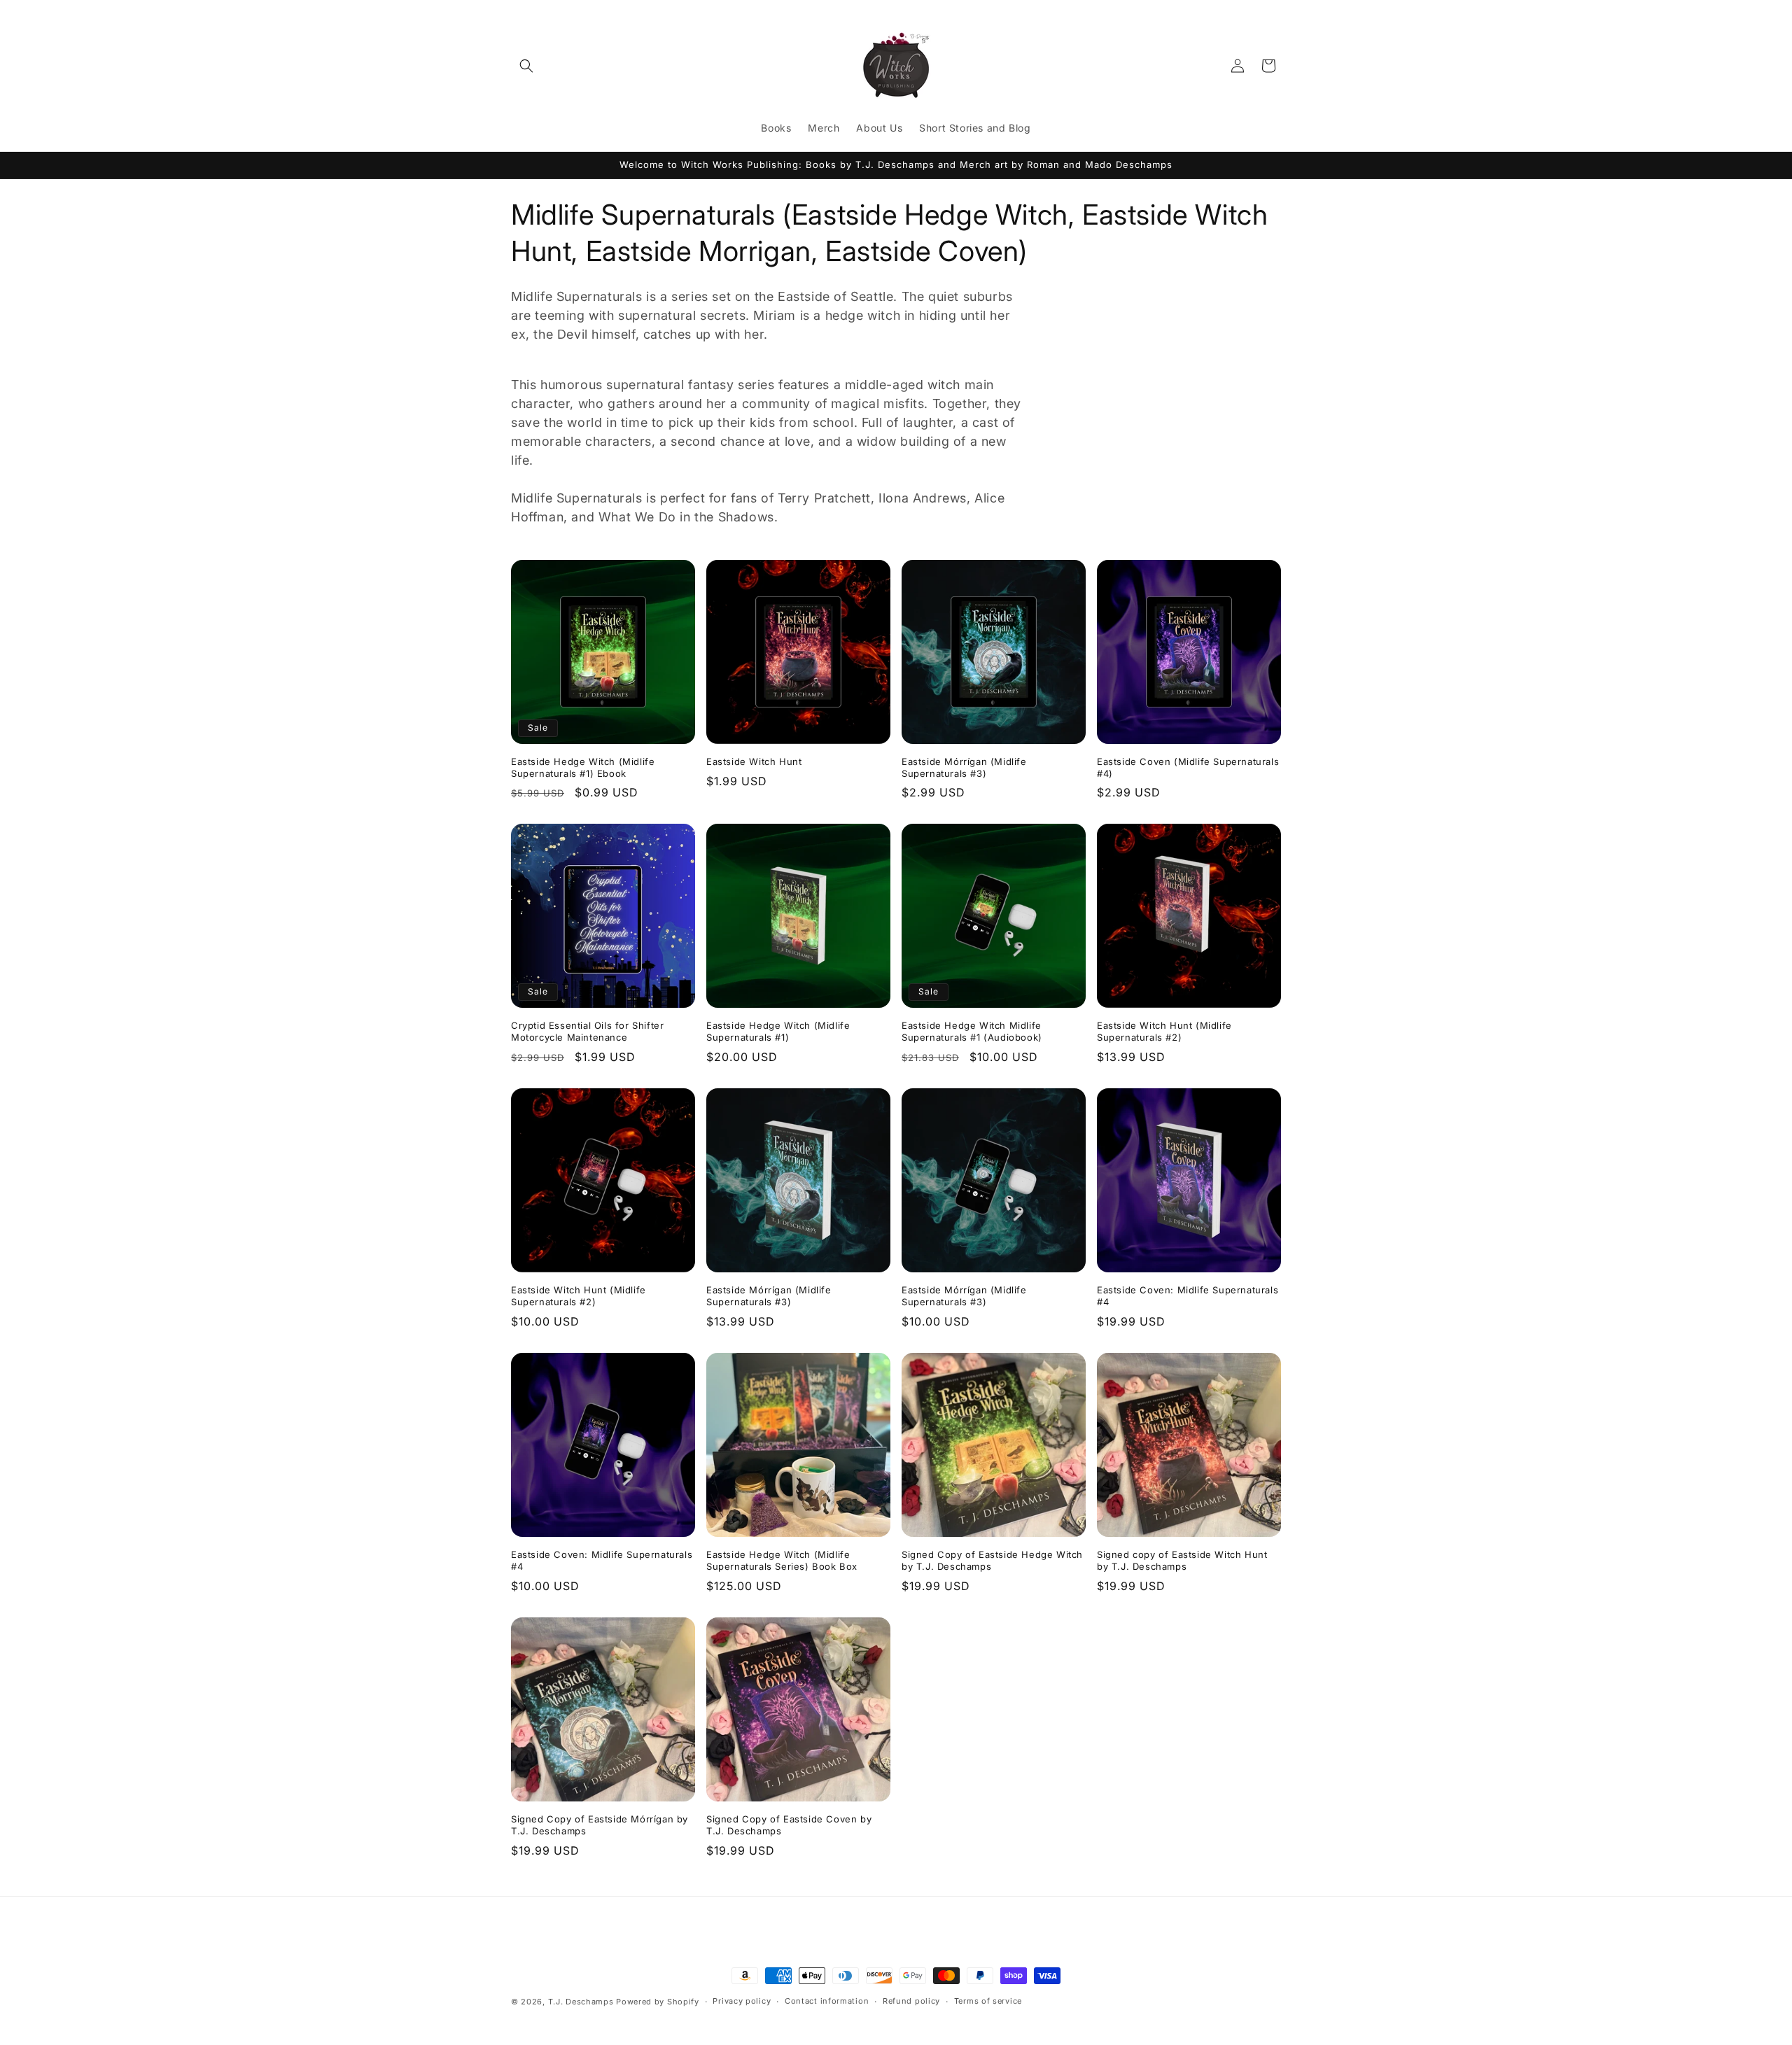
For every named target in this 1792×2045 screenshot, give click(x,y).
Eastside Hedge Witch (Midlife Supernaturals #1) (778, 1031)
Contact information (827, 2001)
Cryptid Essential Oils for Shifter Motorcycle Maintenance (587, 1031)
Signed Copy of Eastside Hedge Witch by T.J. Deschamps (992, 1560)
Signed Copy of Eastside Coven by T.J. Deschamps (789, 1825)
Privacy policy (742, 2001)
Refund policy (911, 2001)
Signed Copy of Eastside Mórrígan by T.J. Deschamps (600, 1825)
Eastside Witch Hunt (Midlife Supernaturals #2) (1164, 1031)
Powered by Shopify (658, 2002)
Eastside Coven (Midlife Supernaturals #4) (1188, 767)
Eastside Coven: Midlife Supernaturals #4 (1188, 1296)
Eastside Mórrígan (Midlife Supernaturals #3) (964, 767)
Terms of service (988, 2001)
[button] (526, 66)
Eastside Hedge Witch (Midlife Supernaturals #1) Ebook (583, 767)
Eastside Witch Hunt (754, 761)
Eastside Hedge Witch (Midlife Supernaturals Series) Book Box (782, 1560)
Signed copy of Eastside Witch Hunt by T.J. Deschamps (1182, 1560)
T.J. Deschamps (581, 2002)
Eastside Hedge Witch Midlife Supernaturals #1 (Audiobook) (972, 1031)
